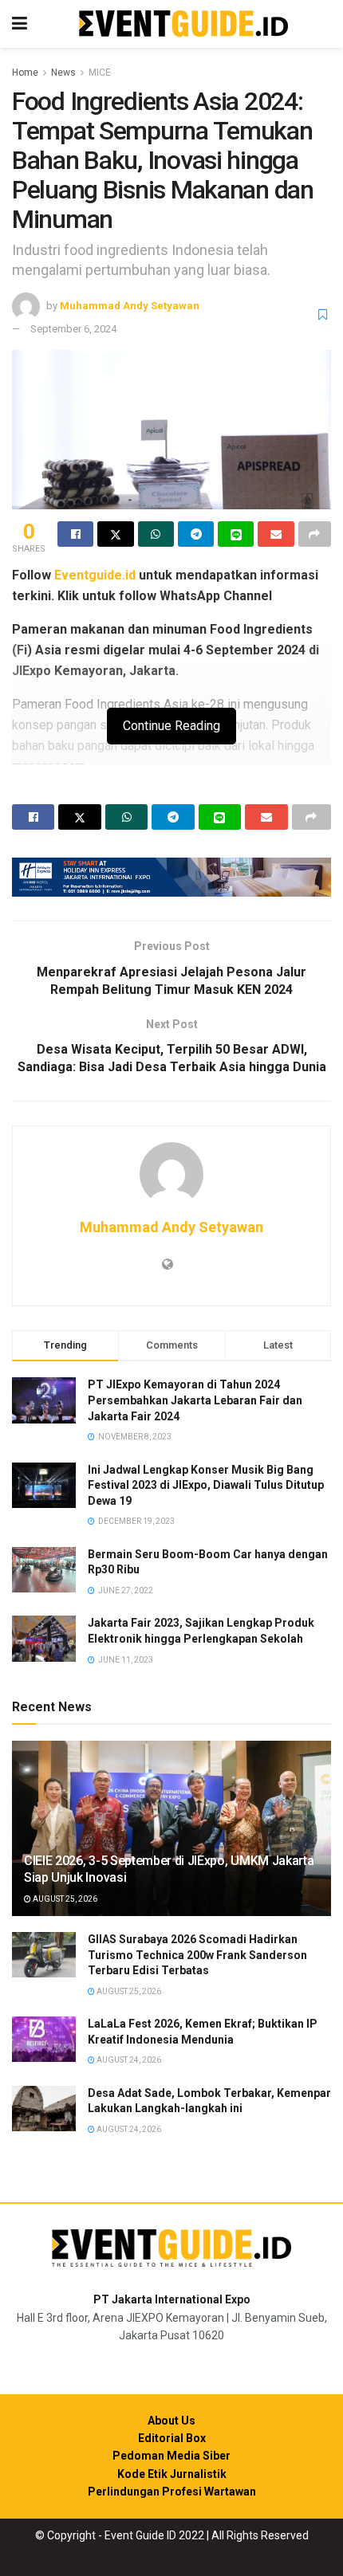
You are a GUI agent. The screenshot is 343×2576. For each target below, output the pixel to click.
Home (25, 73)
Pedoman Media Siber (171, 2456)
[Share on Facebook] (75, 534)
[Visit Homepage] (183, 24)
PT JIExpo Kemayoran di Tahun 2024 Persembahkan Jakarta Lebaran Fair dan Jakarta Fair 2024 (195, 1400)
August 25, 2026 (64, 1899)
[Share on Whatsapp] (156, 534)
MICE (100, 73)
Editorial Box (172, 2438)
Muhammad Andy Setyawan (130, 306)
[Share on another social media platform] (315, 534)
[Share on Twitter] (115, 534)
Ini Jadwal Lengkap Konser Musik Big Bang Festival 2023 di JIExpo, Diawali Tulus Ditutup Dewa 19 (206, 1485)
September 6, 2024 (73, 329)
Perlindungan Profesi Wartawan (172, 2492)
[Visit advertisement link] (171, 877)
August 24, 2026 (128, 2060)
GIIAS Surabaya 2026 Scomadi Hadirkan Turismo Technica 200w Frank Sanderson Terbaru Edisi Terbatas (197, 1955)
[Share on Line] (236, 534)
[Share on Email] (276, 534)
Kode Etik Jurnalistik (172, 2474)
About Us (171, 2421)
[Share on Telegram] (196, 534)
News (63, 73)
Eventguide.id (95, 575)
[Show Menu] (20, 24)
